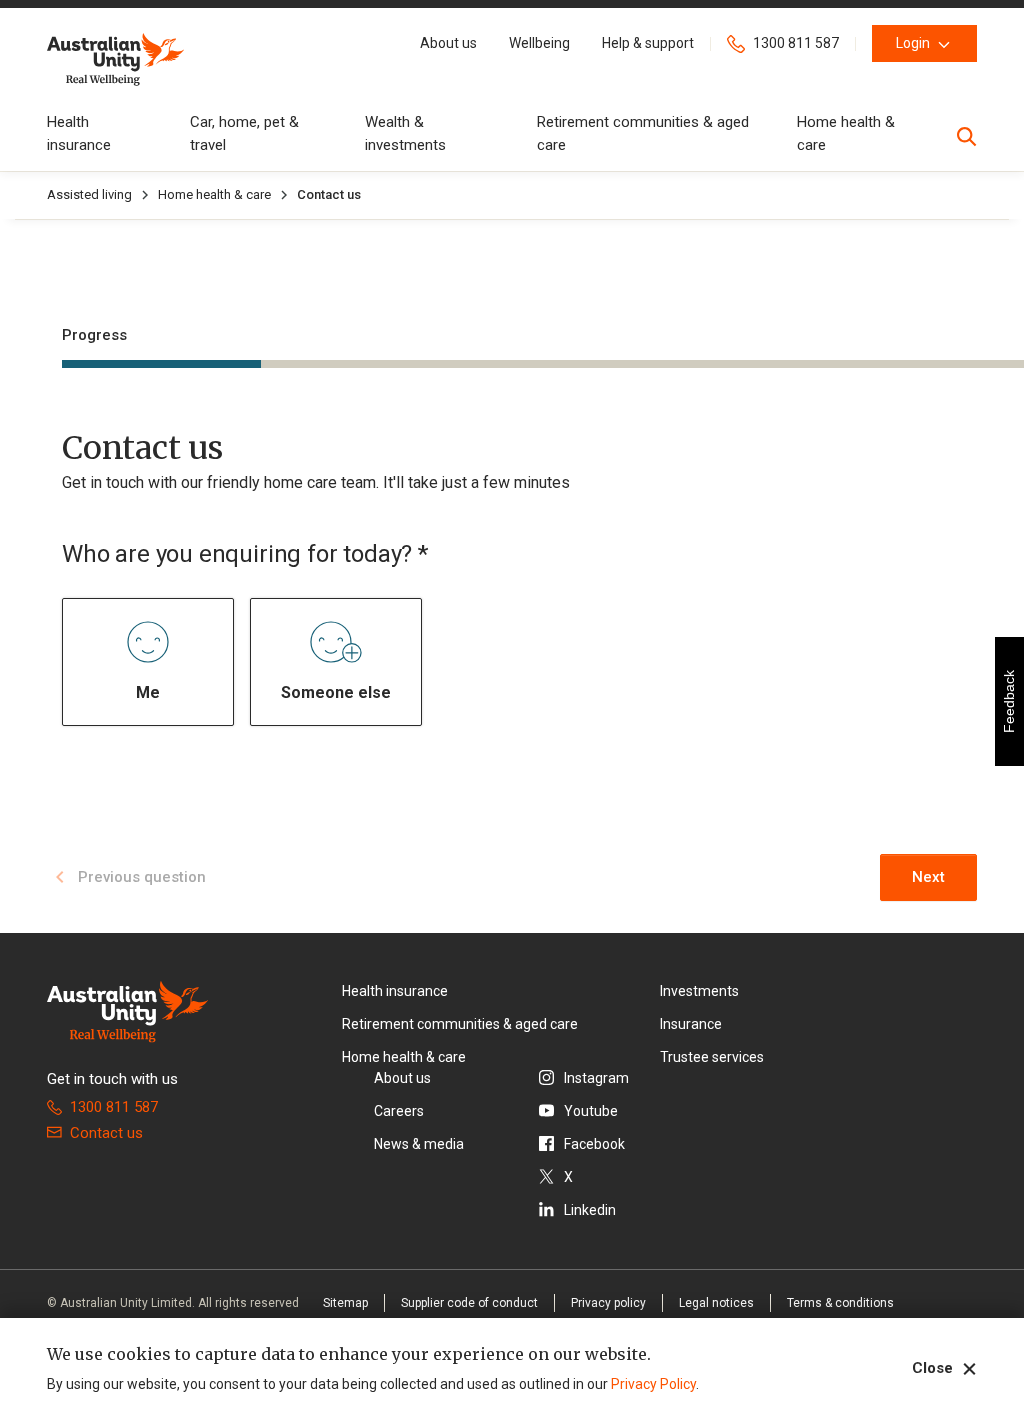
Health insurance (395, 991)
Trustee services (712, 1057)
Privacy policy (608, 1303)
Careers (399, 1111)
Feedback (1009, 701)
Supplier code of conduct (469, 1303)
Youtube (591, 1111)
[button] (448, 43)
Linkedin (590, 1210)
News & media (419, 1144)
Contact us (106, 1133)
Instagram (596, 1078)
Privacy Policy (653, 1384)
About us (402, 1078)
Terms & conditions (840, 1303)
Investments (699, 991)
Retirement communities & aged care (460, 1024)
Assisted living (89, 194)
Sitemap (345, 1303)
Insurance (691, 1024)
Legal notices (716, 1303)
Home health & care (214, 194)
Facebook (594, 1144)
